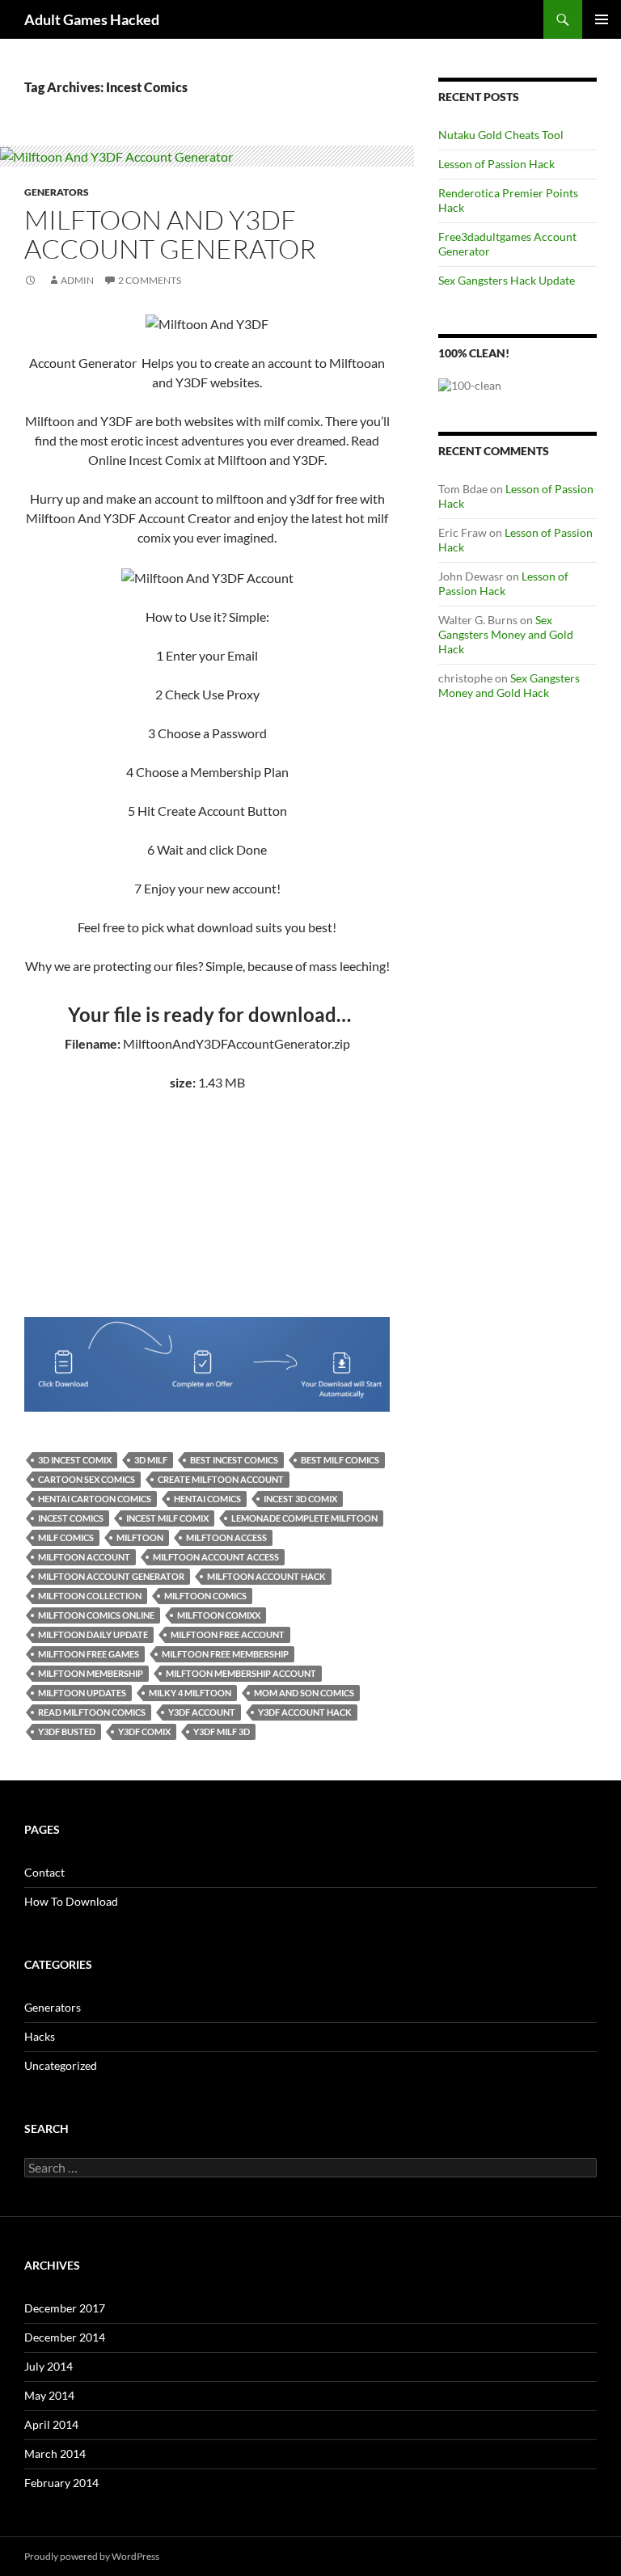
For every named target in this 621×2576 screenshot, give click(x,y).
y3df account (202, 1712)
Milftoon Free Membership (225, 1654)
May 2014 (49, 2395)
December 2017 (65, 2308)
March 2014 (55, 2454)
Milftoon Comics (205, 1596)
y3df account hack (305, 1712)
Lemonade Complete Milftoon (304, 1518)
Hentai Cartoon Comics (95, 1499)
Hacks (40, 2036)
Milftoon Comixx (219, 1615)
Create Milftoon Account (221, 1479)
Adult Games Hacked (92, 19)
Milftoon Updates (82, 1693)
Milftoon (140, 1537)
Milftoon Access (226, 1537)
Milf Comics (66, 1537)
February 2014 (61, 2483)
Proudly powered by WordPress (92, 2556)
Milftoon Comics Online (96, 1615)
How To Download (71, 1901)
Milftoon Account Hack (266, 1576)
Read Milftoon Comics (92, 1712)
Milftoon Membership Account (241, 1673)
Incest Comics (71, 1518)
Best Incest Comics (234, 1460)
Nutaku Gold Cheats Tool (501, 135)
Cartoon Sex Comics (87, 1479)
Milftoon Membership (91, 1673)
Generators (57, 192)
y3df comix (144, 1731)
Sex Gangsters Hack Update (507, 280)
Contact (44, 1872)
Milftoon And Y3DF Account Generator (170, 234)
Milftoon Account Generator (111, 1576)
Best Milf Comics (340, 1460)
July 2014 (49, 2366)
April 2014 (51, 2424)
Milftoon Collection (90, 1596)
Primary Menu (602, 19)
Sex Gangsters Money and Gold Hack (506, 634)
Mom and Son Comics (304, 1693)
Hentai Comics (207, 1499)
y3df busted (67, 1731)
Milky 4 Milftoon (190, 1693)
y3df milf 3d (222, 1731)
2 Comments (150, 280)
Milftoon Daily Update (93, 1634)
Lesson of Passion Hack (496, 164)
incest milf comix (167, 1518)
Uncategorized (61, 2065)
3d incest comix (75, 1460)
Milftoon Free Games (89, 1654)
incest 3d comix (300, 1499)
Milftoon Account (84, 1557)
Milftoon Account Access (216, 1557)
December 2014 (65, 2337)
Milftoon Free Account (228, 1634)
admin (77, 280)
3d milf (151, 1460)
